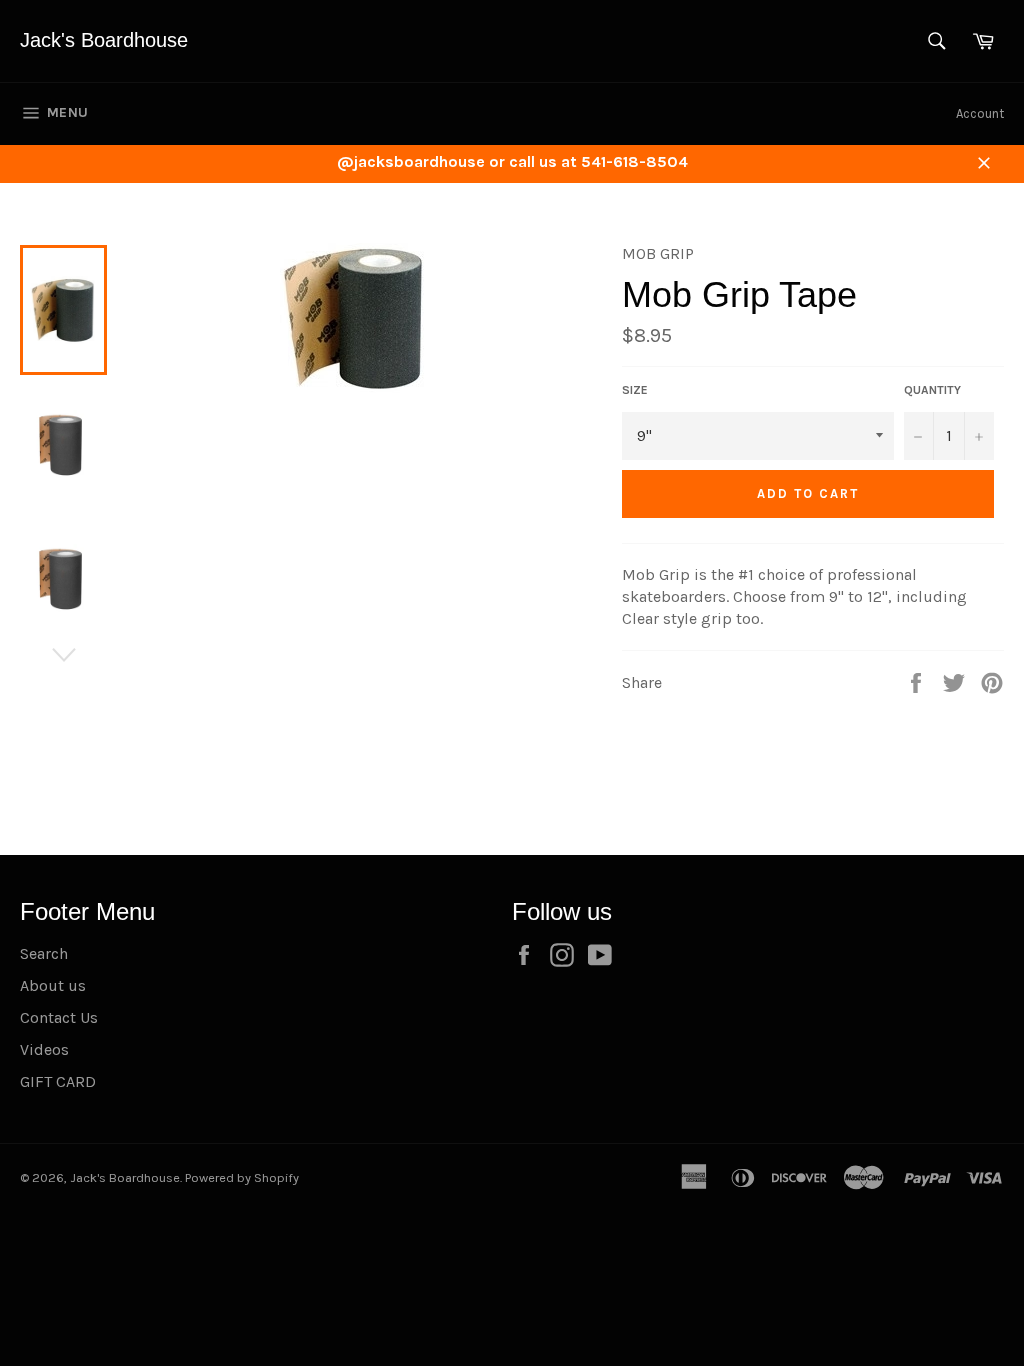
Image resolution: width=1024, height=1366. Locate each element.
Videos (44, 1049)
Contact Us (59, 1017)
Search (44, 953)
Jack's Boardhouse (104, 40)
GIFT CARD (58, 1081)
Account (980, 113)
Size (635, 390)
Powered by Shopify (242, 1177)
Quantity (932, 390)
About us (53, 985)
